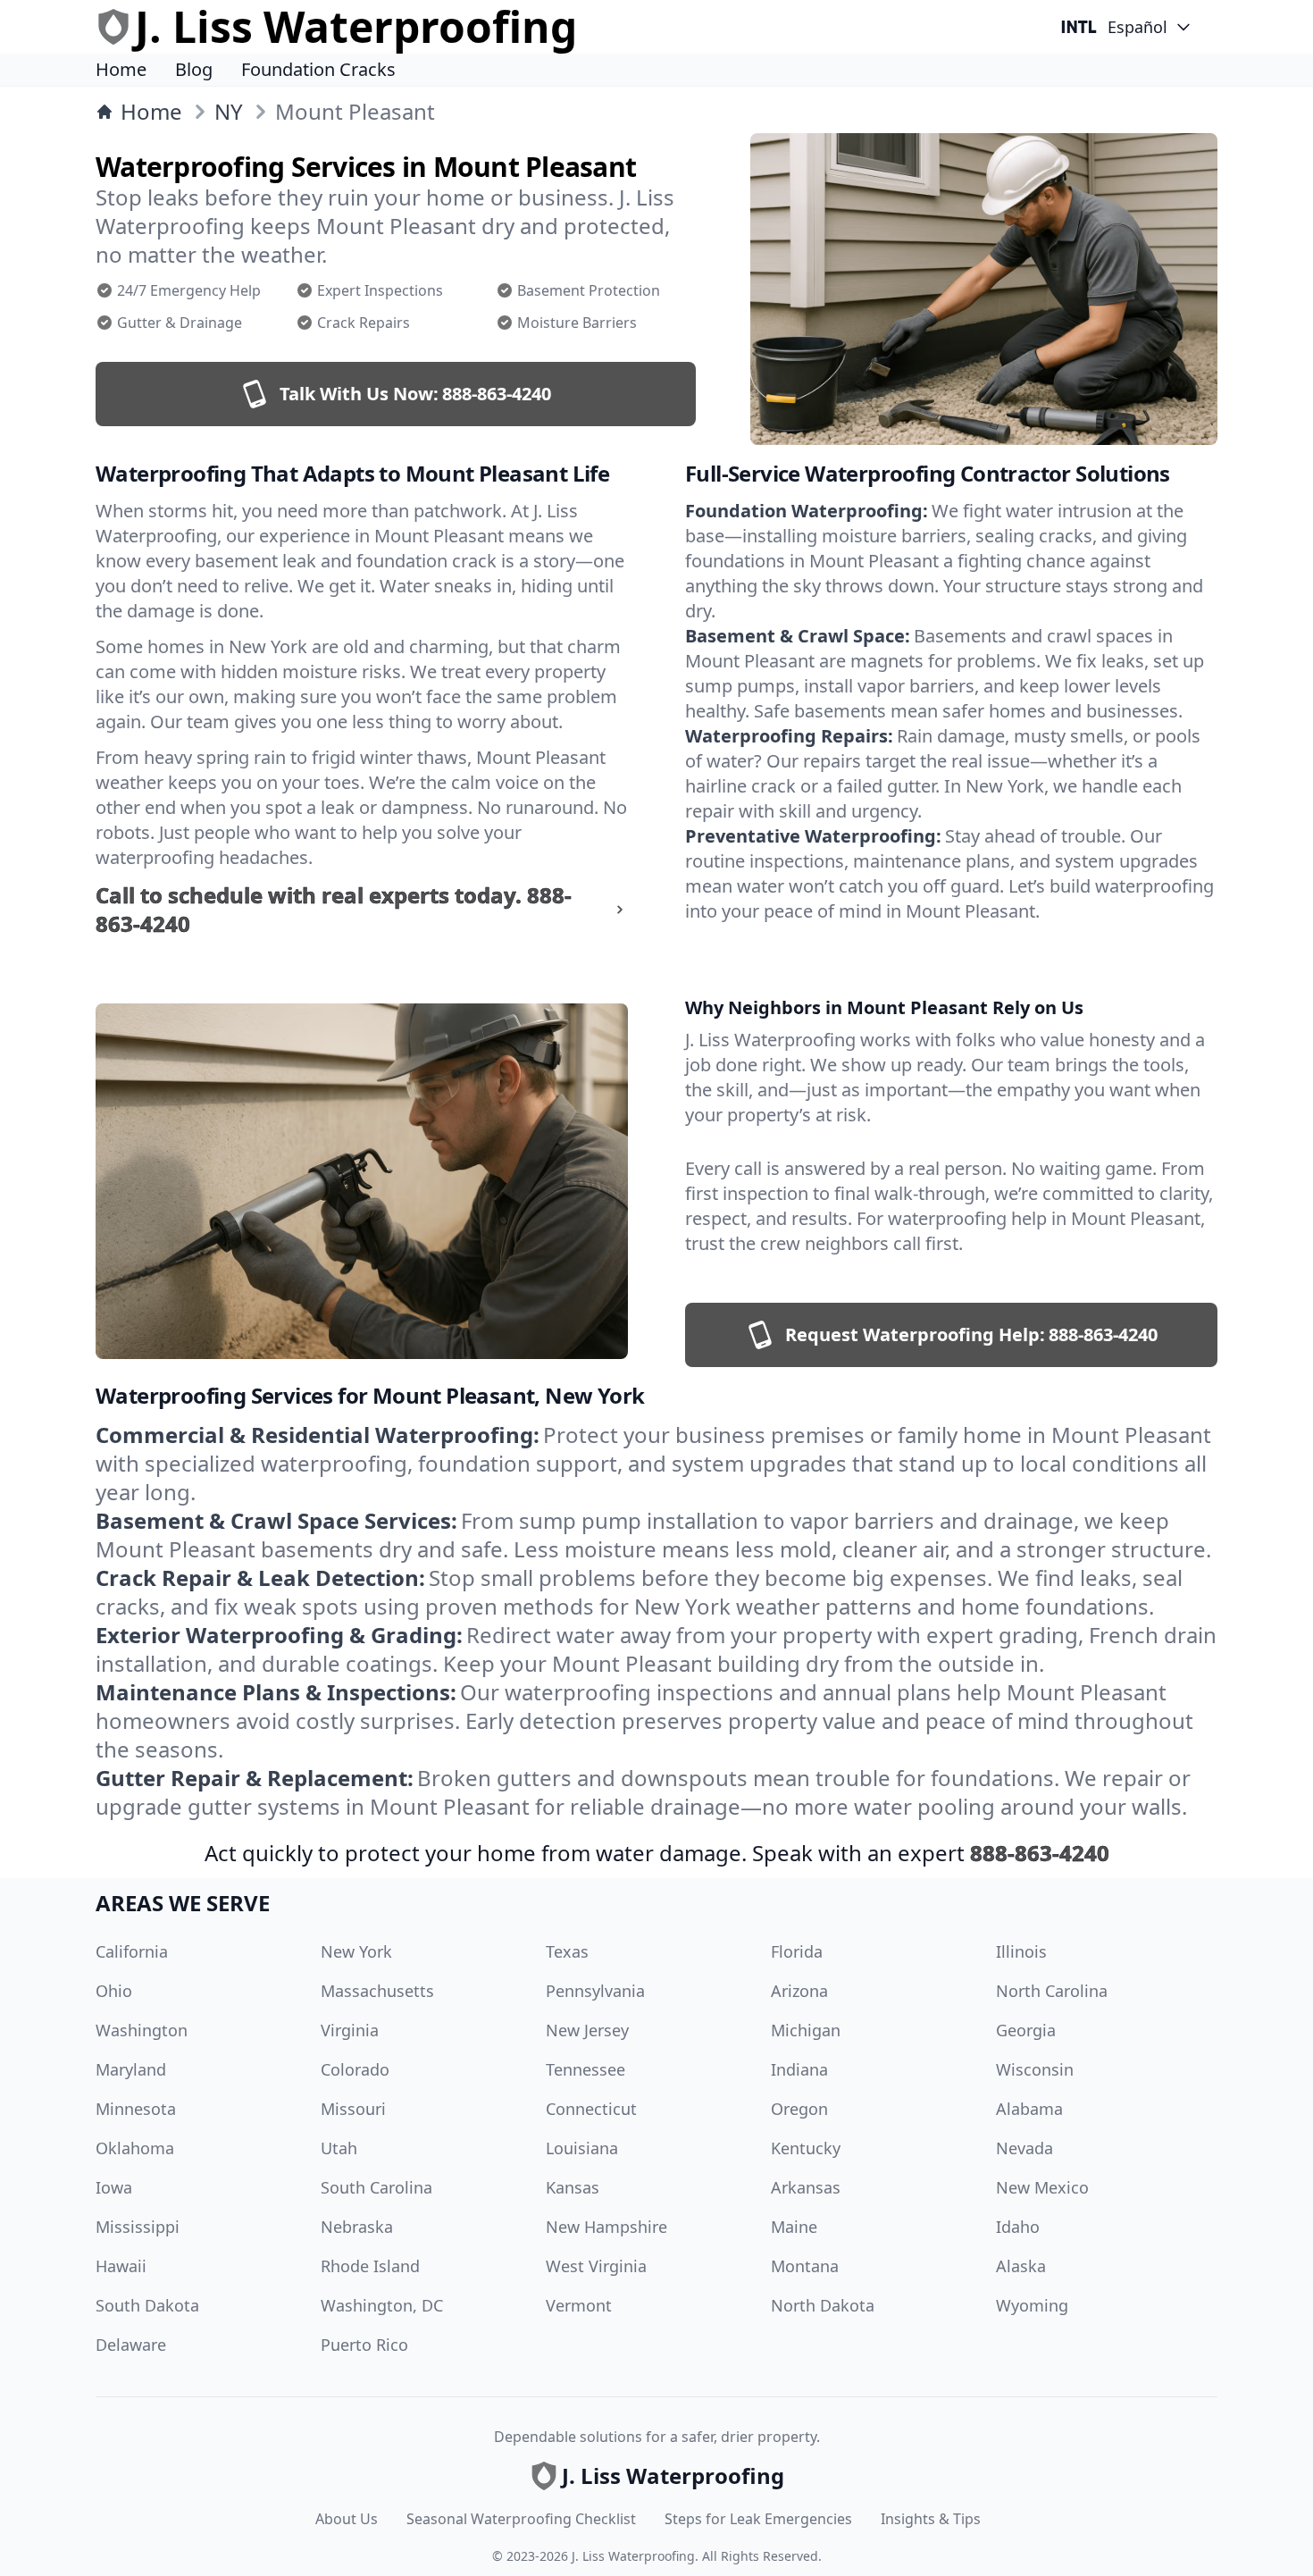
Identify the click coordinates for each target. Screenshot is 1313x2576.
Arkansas (806, 2187)
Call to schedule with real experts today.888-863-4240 (334, 910)
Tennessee (585, 2069)
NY (229, 112)
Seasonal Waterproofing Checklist (521, 2519)
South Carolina (376, 2187)
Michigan (806, 2030)
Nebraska (357, 2227)
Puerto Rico (364, 2345)
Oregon (799, 2109)
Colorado (355, 2069)
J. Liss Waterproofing (633, 2556)
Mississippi (138, 2227)
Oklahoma (135, 2148)
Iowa (114, 2187)
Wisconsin (1035, 2069)
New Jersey (587, 2030)
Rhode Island (370, 2266)
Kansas (573, 2187)
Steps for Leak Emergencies (758, 2519)
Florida (797, 1951)
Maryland (131, 2069)
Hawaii (121, 2266)
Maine (794, 2227)
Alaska (1021, 2266)
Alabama (1029, 2109)
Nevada (1024, 2148)
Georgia (1026, 2030)
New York (356, 1951)
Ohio (114, 1991)
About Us (347, 2519)
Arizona (799, 1991)
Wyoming (1032, 2305)
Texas (567, 1951)
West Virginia (596, 2266)
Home (121, 69)
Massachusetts (377, 1991)
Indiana (799, 2069)
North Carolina (1052, 1991)
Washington (142, 2030)
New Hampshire (606, 2227)
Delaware (131, 2345)
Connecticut (591, 2109)
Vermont (579, 2305)
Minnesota (136, 2109)
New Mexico (1042, 2187)
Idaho (1018, 2227)
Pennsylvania (595, 1991)
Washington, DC (382, 2305)
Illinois (1021, 1951)
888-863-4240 (1040, 1853)
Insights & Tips (931, 2519)
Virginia (350, 2030)
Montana (805, 2266)
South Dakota (147, 2305)
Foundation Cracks (318, 69)
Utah (339, 2148)
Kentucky (806, 2148)
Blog (194, 69)
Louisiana (582, 2148)
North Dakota (823, 2305)
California (132, 1951)
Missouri (353, 2109)
